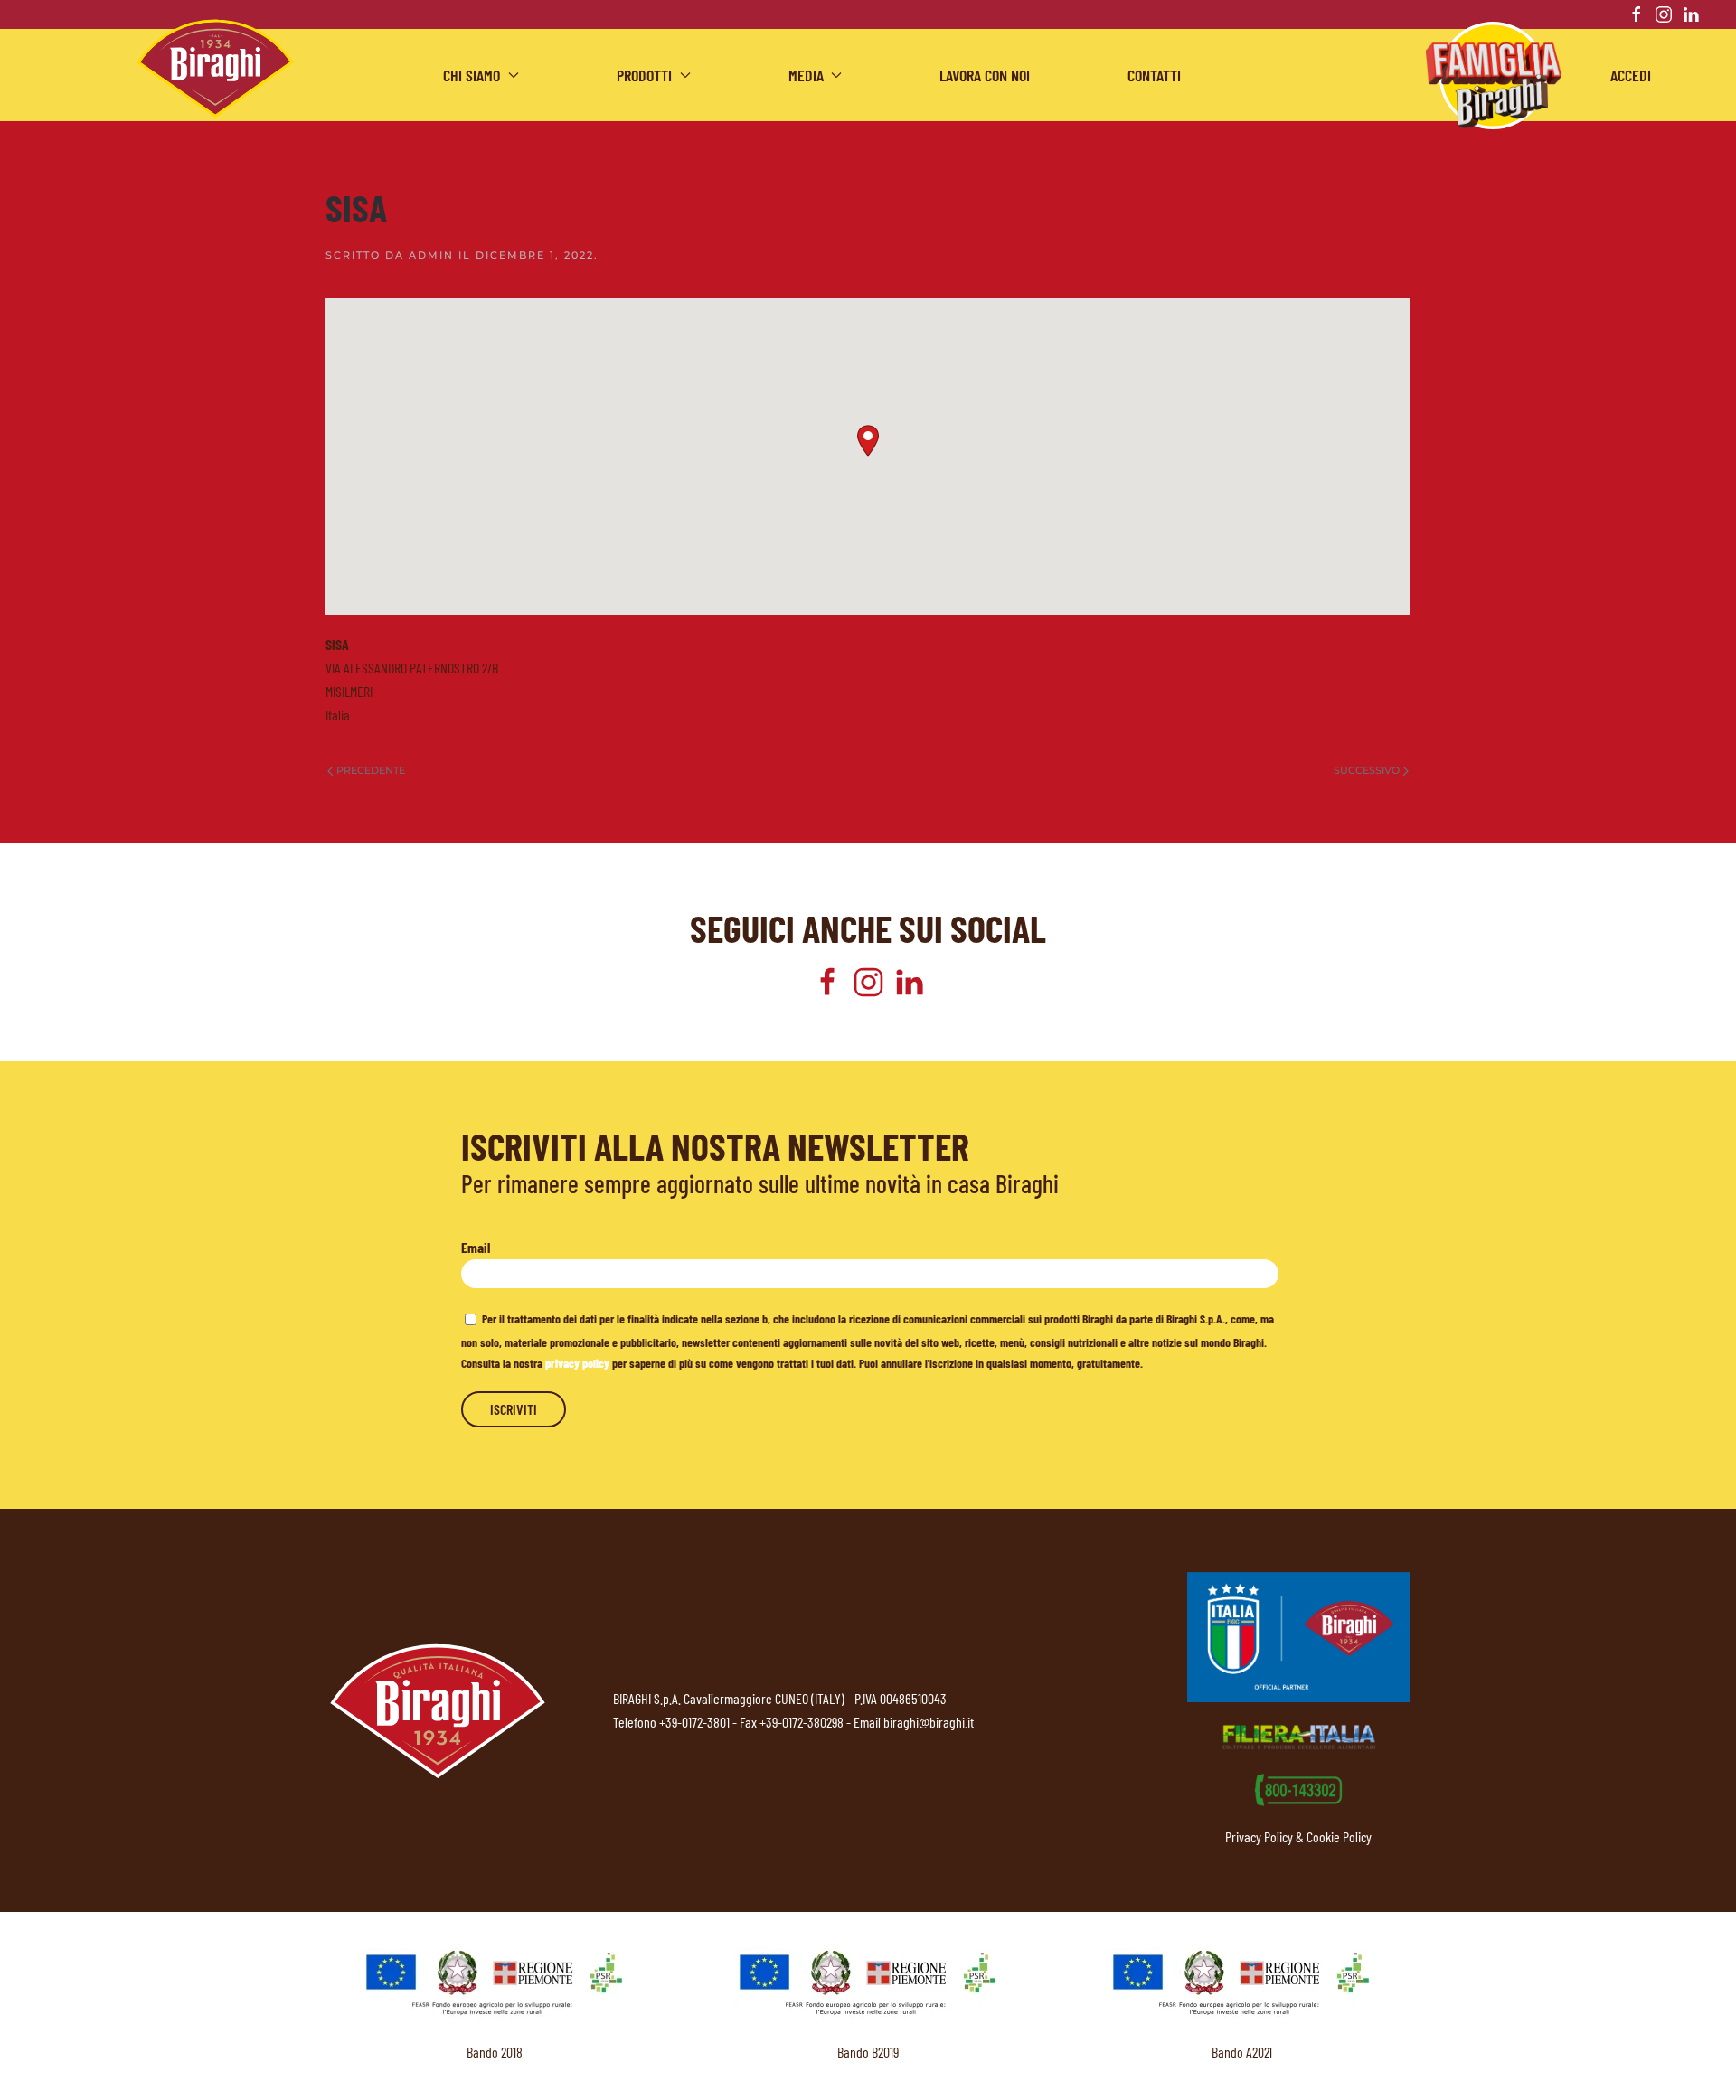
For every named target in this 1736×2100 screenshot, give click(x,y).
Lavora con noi (985, 75)
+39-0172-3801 (694, 1722)
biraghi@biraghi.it (929, 1722)
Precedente (371, 770)
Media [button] (806, 75)
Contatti (1154, 75)
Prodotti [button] (644, 75)
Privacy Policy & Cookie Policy (1298, 1836)
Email (476, 1247)
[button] (868, 441)
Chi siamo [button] (472, 75)
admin (431, 255)
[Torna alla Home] (215, 68)
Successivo (1367, 770)
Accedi (1631, 75)
